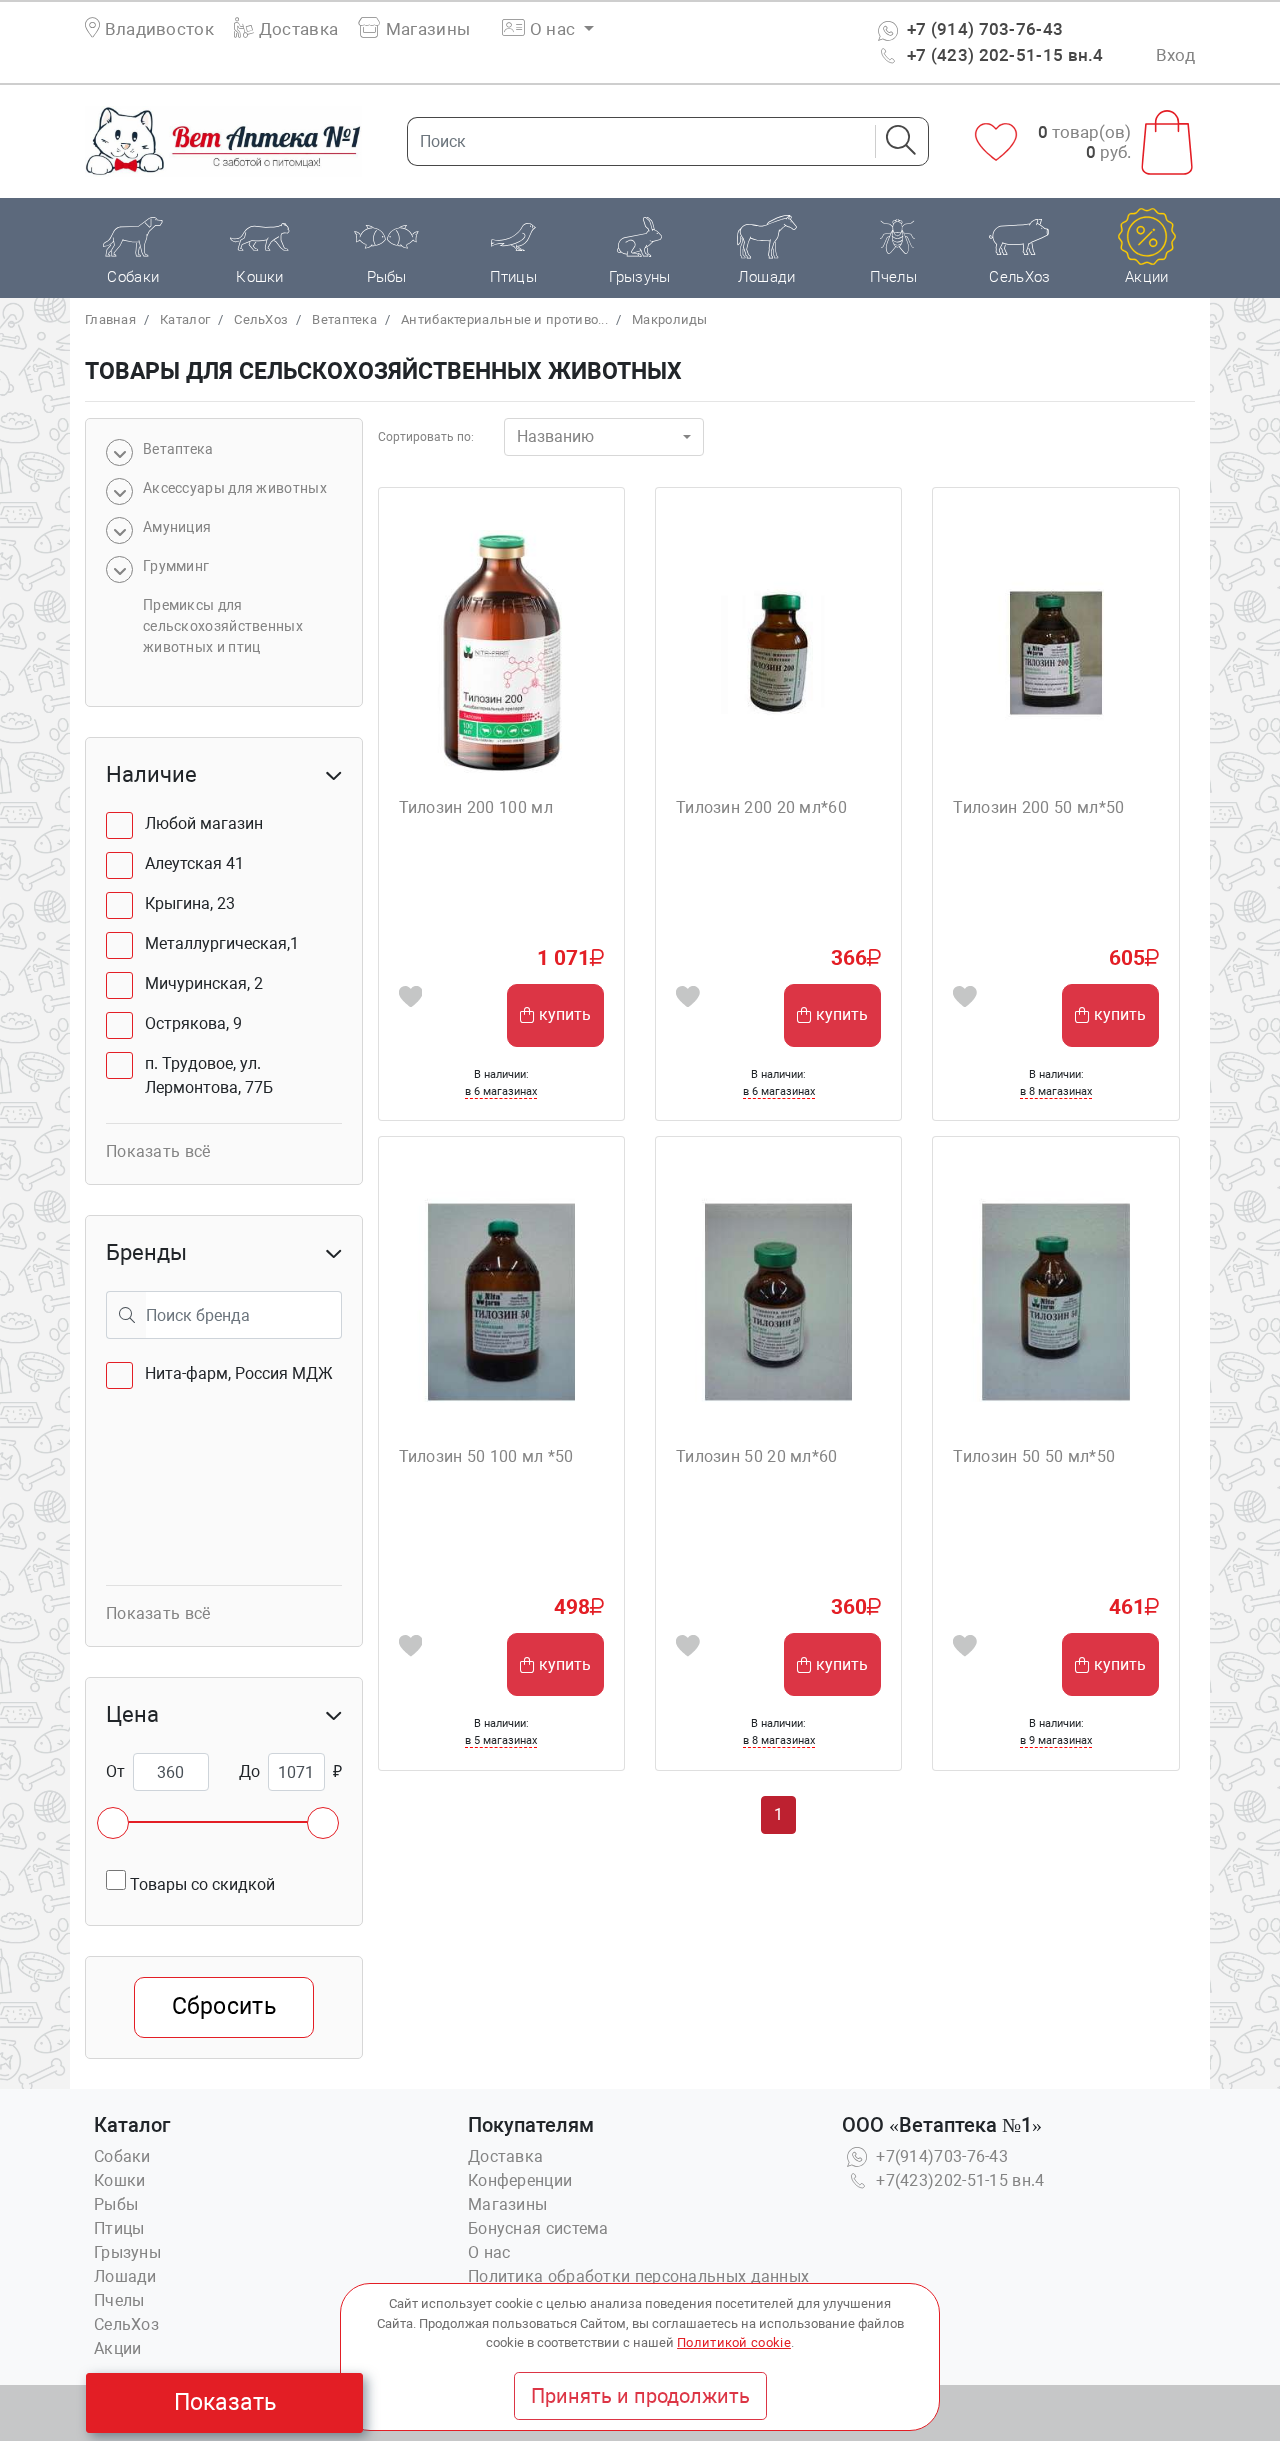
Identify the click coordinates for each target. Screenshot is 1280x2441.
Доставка (296, 29)
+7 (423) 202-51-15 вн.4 (1003, 55)
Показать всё (158, 1151)
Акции (118, 2348)
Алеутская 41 (194, 863)
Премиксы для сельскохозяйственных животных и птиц (223, 626)
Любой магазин (204, 823)
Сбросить (224, 2006)
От (115, 1771)
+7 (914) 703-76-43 (983, 29)
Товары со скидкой (200, 1884)
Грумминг (176, 566)
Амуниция (177, 527)
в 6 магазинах (501, 1091)
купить (565, 1014)
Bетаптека (344, 319)
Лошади (125, 2276)
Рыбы (116, 2204)
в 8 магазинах (1056, 1091)
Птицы (119, 2228)
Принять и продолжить (640, 2396)
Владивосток (159, 29)
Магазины (426, 29)
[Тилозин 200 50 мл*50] (1055, 652)
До (249, 1771)
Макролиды (670, 319)
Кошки (120, 2180)
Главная (110, 319)
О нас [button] (553, 29)
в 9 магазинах (1056, 1740)
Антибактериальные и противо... (504, 319)
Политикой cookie (734, 2342)
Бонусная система (538, 2228)
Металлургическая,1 (222, 943)
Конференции (520, 2180)
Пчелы (119, 2300)
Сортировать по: (426, 437)
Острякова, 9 (193, 1023)
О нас (489, 2252)
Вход (1175, 55)
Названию (555, 436)
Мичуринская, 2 (204, 983)
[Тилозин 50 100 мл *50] (501, 1301)
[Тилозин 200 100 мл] (501, 652)
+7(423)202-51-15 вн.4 (958, 2180)
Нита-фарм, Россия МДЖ (239, 1373)
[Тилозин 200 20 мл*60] (778, 652)
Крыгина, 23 (190, 903)
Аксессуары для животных (235, 488)
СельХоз (261, 319)
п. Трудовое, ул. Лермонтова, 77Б (209, 1075)
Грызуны (127, 2252)
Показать (225, 2402)
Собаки (122, 2156)
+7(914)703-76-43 (940, 2156)
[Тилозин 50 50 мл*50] (1055, 1301)
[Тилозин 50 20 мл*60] (778, 1301)
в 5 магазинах (501, 1740)
